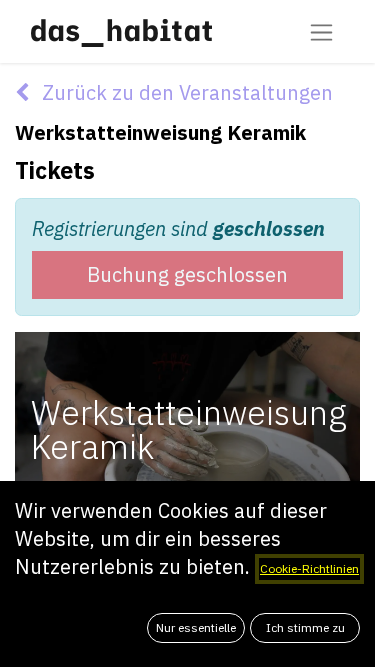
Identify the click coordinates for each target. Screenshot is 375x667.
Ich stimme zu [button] (305, 627)
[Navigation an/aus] (321, 31)
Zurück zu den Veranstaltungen (185, 92)
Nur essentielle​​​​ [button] (196, 627)
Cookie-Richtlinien (309, 568)
